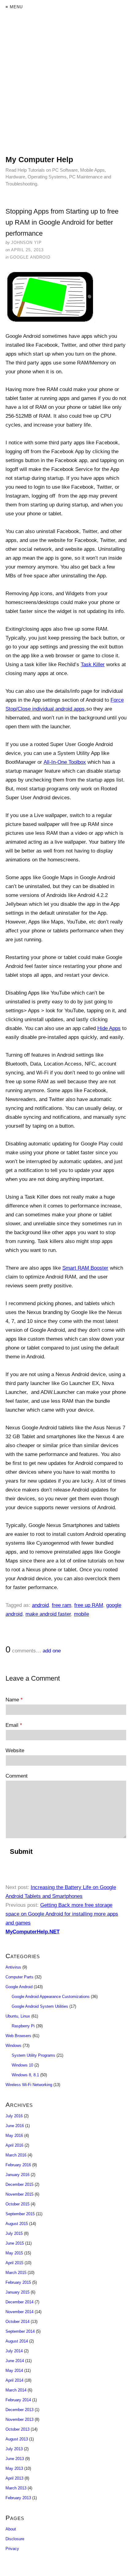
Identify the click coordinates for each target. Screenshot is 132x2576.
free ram (62, 1605)
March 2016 (16, 2155)
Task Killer (93, 665)
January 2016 (17, 2175)
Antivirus (13, 1967)
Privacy (12, 2549)
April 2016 (14, 2145)
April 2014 (14, 2380)
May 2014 (14, 2371)
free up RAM (89, 1605)
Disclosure (15, 2539)
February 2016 (18, 2165)
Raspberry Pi (23, 2026)
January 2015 (17, 2292)
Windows (14, 2046)
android (40, 1605)
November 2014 (19, 2312)
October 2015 (17, 2204)
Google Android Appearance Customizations (51, 1997)
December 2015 (19, 2184)
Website (15, 1751)
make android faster (48, 1614)
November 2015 (19, 2194)
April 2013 (14, 2478)
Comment (17, 1776)
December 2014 (19, 2302)
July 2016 (14, 2116)
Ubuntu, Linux (18, 2016)
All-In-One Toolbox (65, 762)
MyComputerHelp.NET (33, 1932)
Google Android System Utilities (40, 2006)
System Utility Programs (33, 2055)
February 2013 (18, 2498)
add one (52, 1651)
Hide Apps (109, 1028)
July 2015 (14, 2233)
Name (14, 1700)
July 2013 (14, 2449)
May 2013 (14, 2468)
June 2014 (15, 2361)
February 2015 (18, 2282)
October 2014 (17, 2322)
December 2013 (19, 2410)
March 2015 (16, 2273)
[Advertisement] (66, 89)
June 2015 (15, 2243)
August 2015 (17, 2224)
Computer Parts (19, 1977)
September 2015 (20, 2214)
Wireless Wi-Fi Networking (29, 2085)
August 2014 (17, 2341)
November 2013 (19, 2419)
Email (14, 1725)
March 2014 (16, 2390)
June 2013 (15, 2459)
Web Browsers (18, 2036)
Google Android (30, 257)
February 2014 (18, 2400)
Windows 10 (22, 2065)
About (11, 2529)
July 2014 (14, 2351)
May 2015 (14, 2253)
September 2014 (20, 2331)
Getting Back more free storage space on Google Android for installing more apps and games (62, 1914)
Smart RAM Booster (85, 1268)
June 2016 (15, 2126)
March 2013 (16, 2488)
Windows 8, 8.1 (25, 2075)
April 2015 (14, 2263)
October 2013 (17, 2429)
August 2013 (17, 2439)
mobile (82, 1614)
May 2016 (14, 2135)
